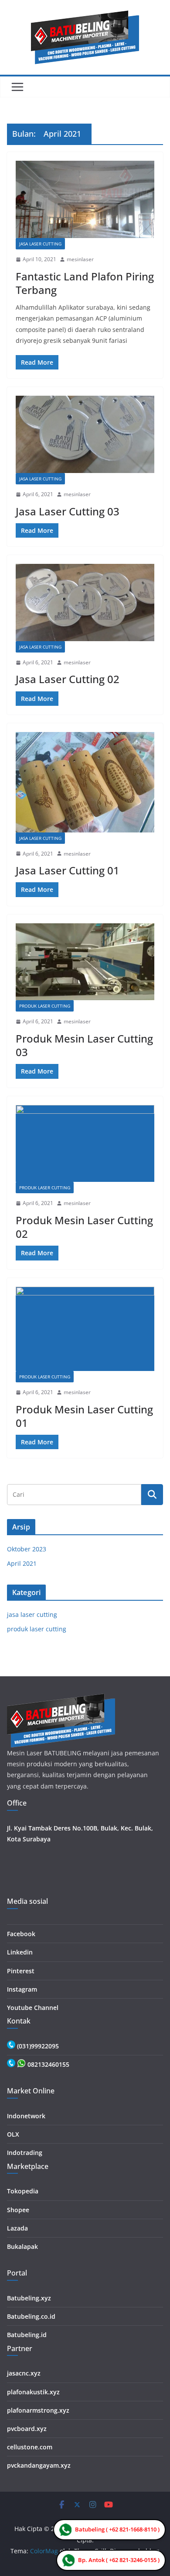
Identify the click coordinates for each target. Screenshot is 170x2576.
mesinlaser (80, 259)
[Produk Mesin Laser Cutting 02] (85, 1144)
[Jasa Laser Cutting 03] (85, 434)
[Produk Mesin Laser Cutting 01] (85, 1329)
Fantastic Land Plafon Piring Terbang (85, 283)
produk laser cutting (45, 1006)
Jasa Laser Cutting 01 (68, 870)
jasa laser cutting (40, 244)
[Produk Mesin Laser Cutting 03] (85, 962)
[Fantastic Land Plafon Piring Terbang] (85, 199)
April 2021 (22, 1563)
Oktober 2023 (27, 1549)
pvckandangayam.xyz (39, 2465)
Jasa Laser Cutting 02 (68, 679)
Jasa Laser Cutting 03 (68, 511)
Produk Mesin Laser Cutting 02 (84, 1227)
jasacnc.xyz (24, 2373)
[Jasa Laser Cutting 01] (85, 782)
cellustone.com (30, 2447)
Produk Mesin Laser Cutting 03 (84, 1045)
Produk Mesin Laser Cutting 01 (84, 1416)
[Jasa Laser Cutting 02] (85, 603)
